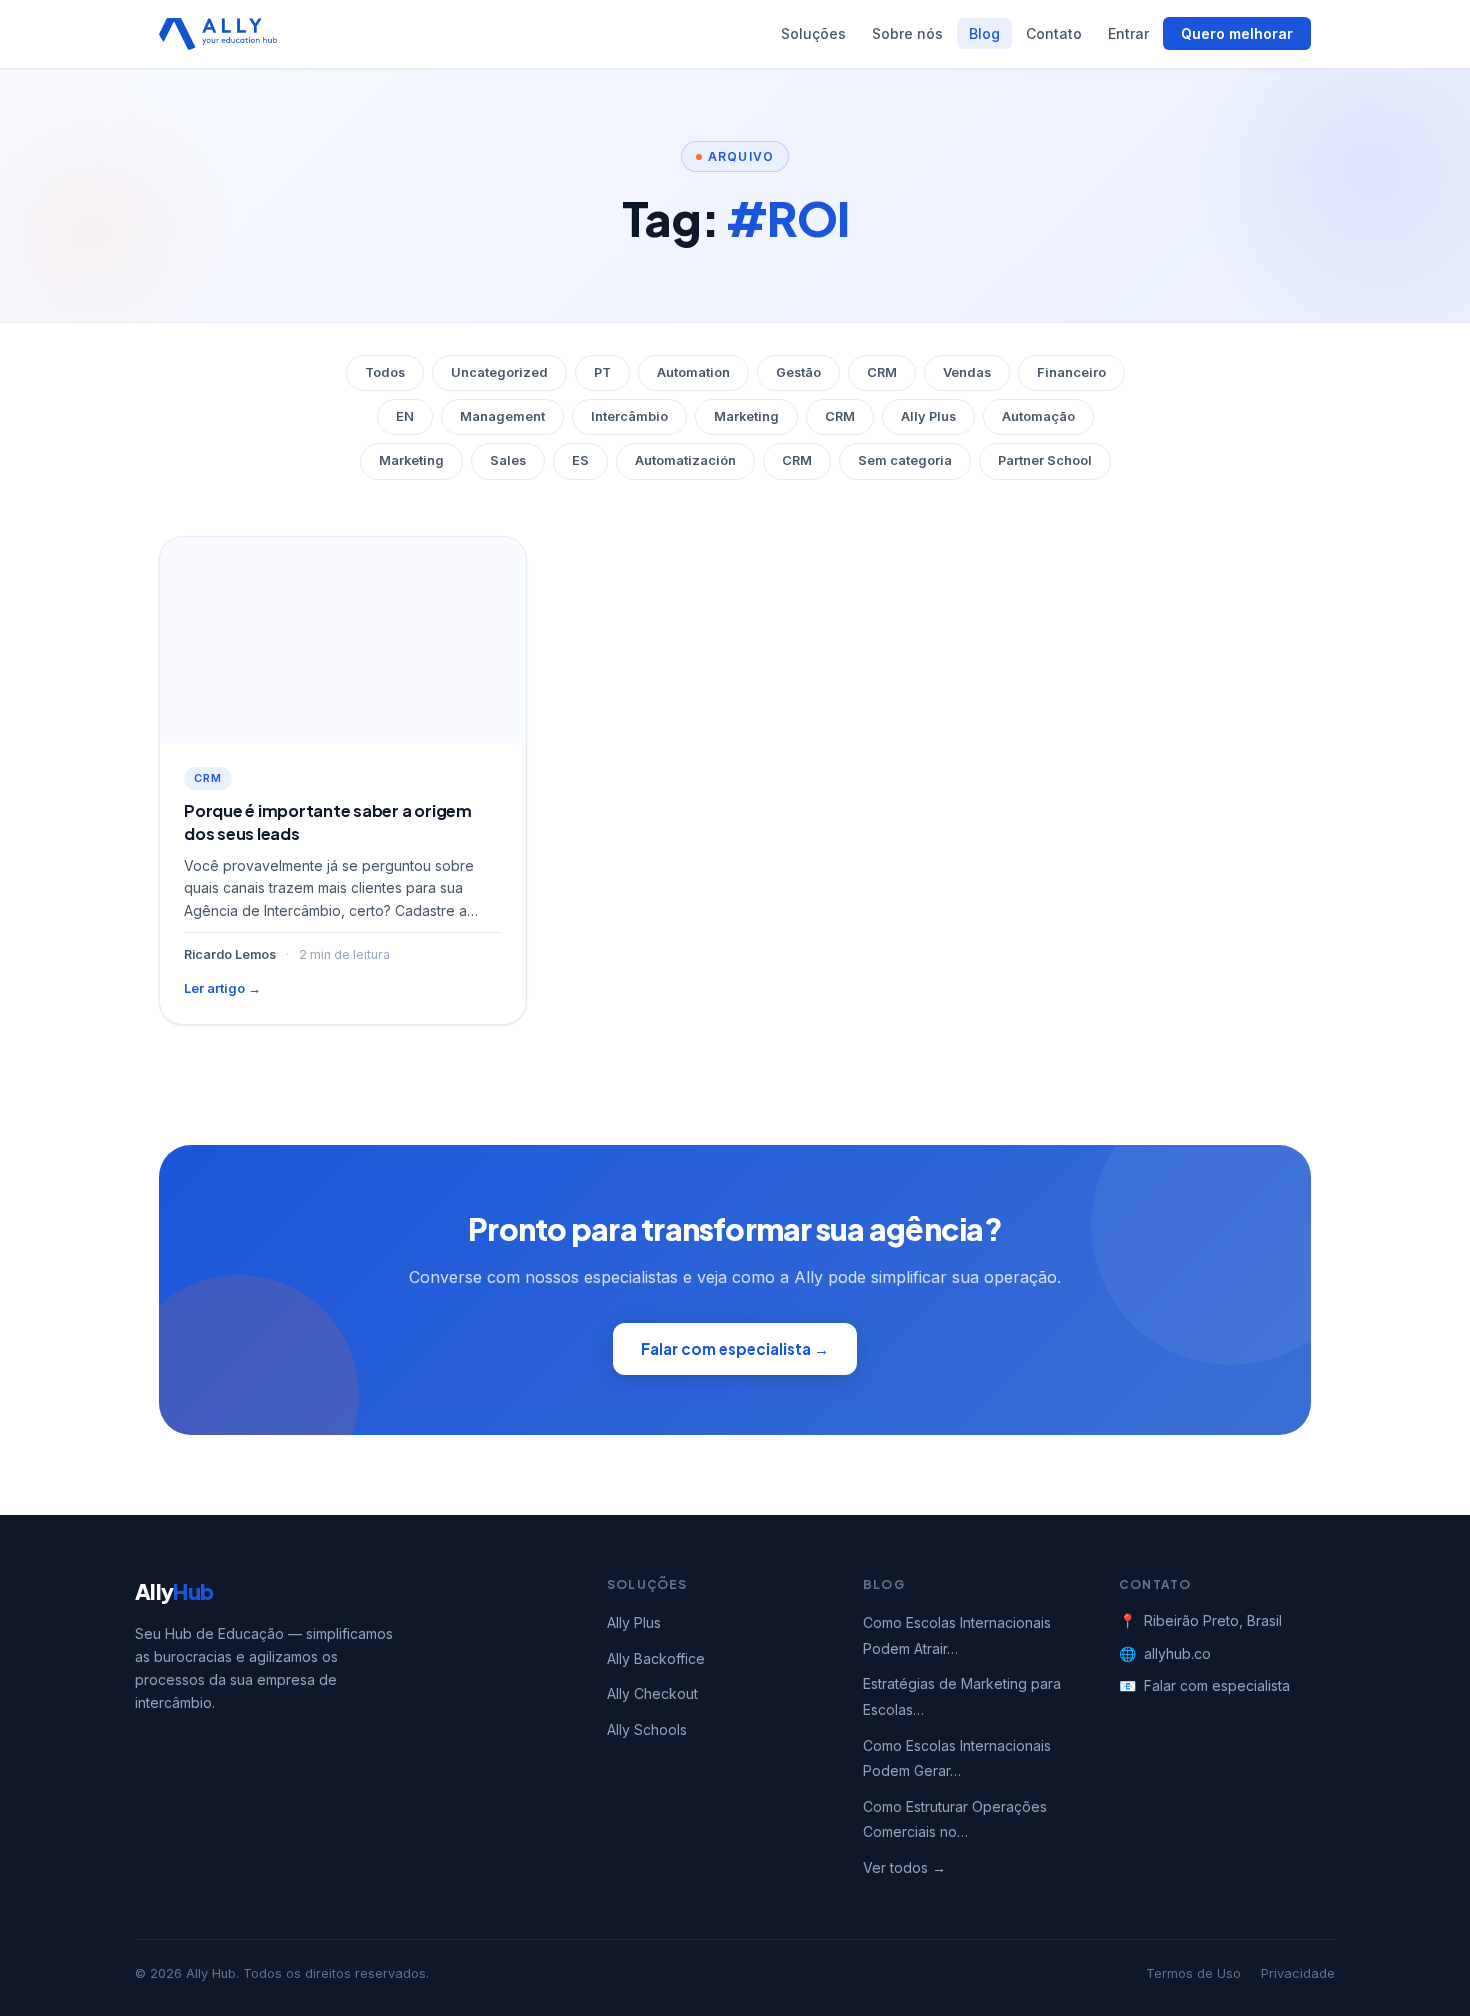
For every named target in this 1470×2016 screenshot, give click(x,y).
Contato (1054, 33)
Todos (385, 372)
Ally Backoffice (656, 1658)
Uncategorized (499, 372)
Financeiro (1071, 372)
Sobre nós (907, 33)
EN (405, 416)
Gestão (798, 372)
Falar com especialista (1217, 1685)
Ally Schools (647, 1729)
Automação (1038, 416)
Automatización (685, 460)
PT (602, 372)
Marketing (746, 416)
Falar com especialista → (735, 1348)
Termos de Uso (1193, 1973)
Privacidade (1298, 1973)
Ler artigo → (222, 988)
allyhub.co (1177, 1653)
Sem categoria (905, 460)
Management (502, 416)
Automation (693, 372)
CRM (882, 372)
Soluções (813, 33)
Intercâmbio (629, 416)
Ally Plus (928, 416)
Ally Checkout (652, 1693)
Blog (984, 33)
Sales (508, 460)
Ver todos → (904, 1867)
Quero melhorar (1237, 33)
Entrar (1128, 33)
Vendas (967, 372)
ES (580, 460)
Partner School (1045, 460)
